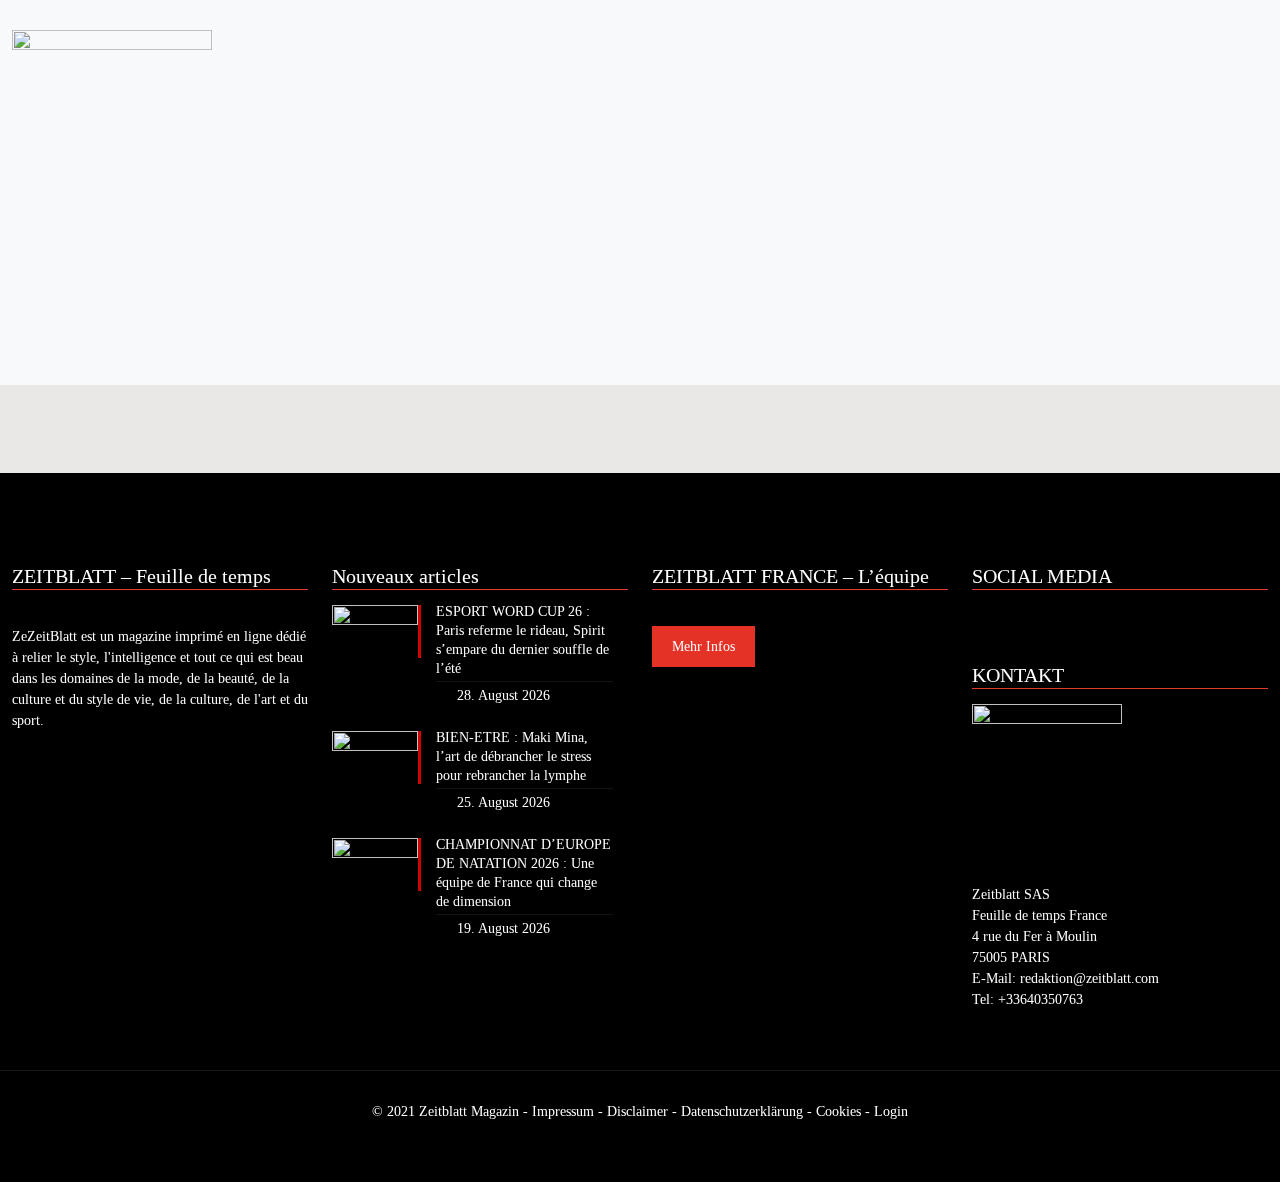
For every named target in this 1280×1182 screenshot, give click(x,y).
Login (891, 1111)
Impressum (563, 1111)
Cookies (838, 1111)
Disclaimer (637, 1111)
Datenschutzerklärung (742, 1111)
